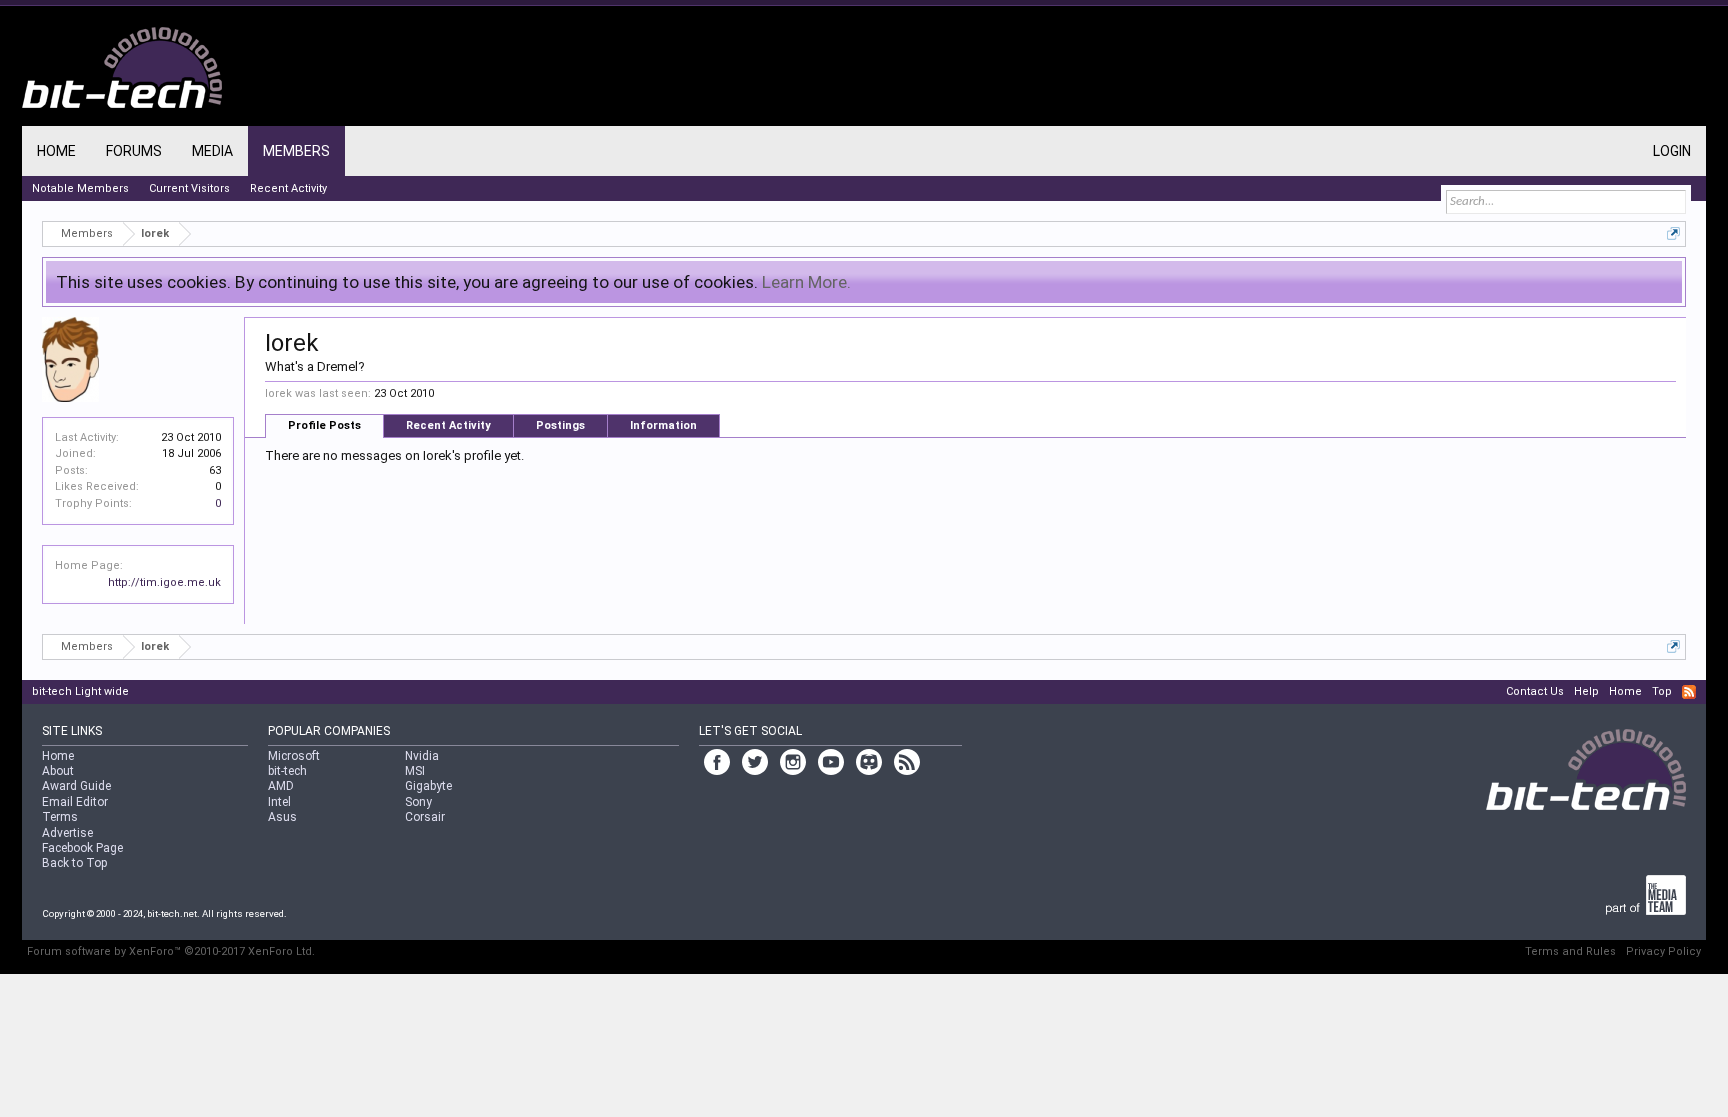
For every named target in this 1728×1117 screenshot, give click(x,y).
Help (1586, 691)
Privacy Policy (1663, 951)
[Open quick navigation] (1673, 233)
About (58, 771)
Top (1662, 691)
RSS (1689, 692)
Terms (60, 817)
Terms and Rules (1570, 951)
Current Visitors (189, 188)
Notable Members (80, 188)
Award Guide (76, 786)
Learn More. (806, 282)
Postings (560, 425)
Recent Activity (448, 425)
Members (296, 151)
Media (212, 151)
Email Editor (75, 802)
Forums (134, 151)
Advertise (67, 833)
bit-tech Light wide (80, 691)
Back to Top (74, 863)
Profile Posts (324, 425)
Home (56, 151)
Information (663, 425)
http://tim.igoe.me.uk (164, 582)
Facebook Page (82, 848)
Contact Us (1535, 691)
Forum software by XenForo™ (171, 951)
